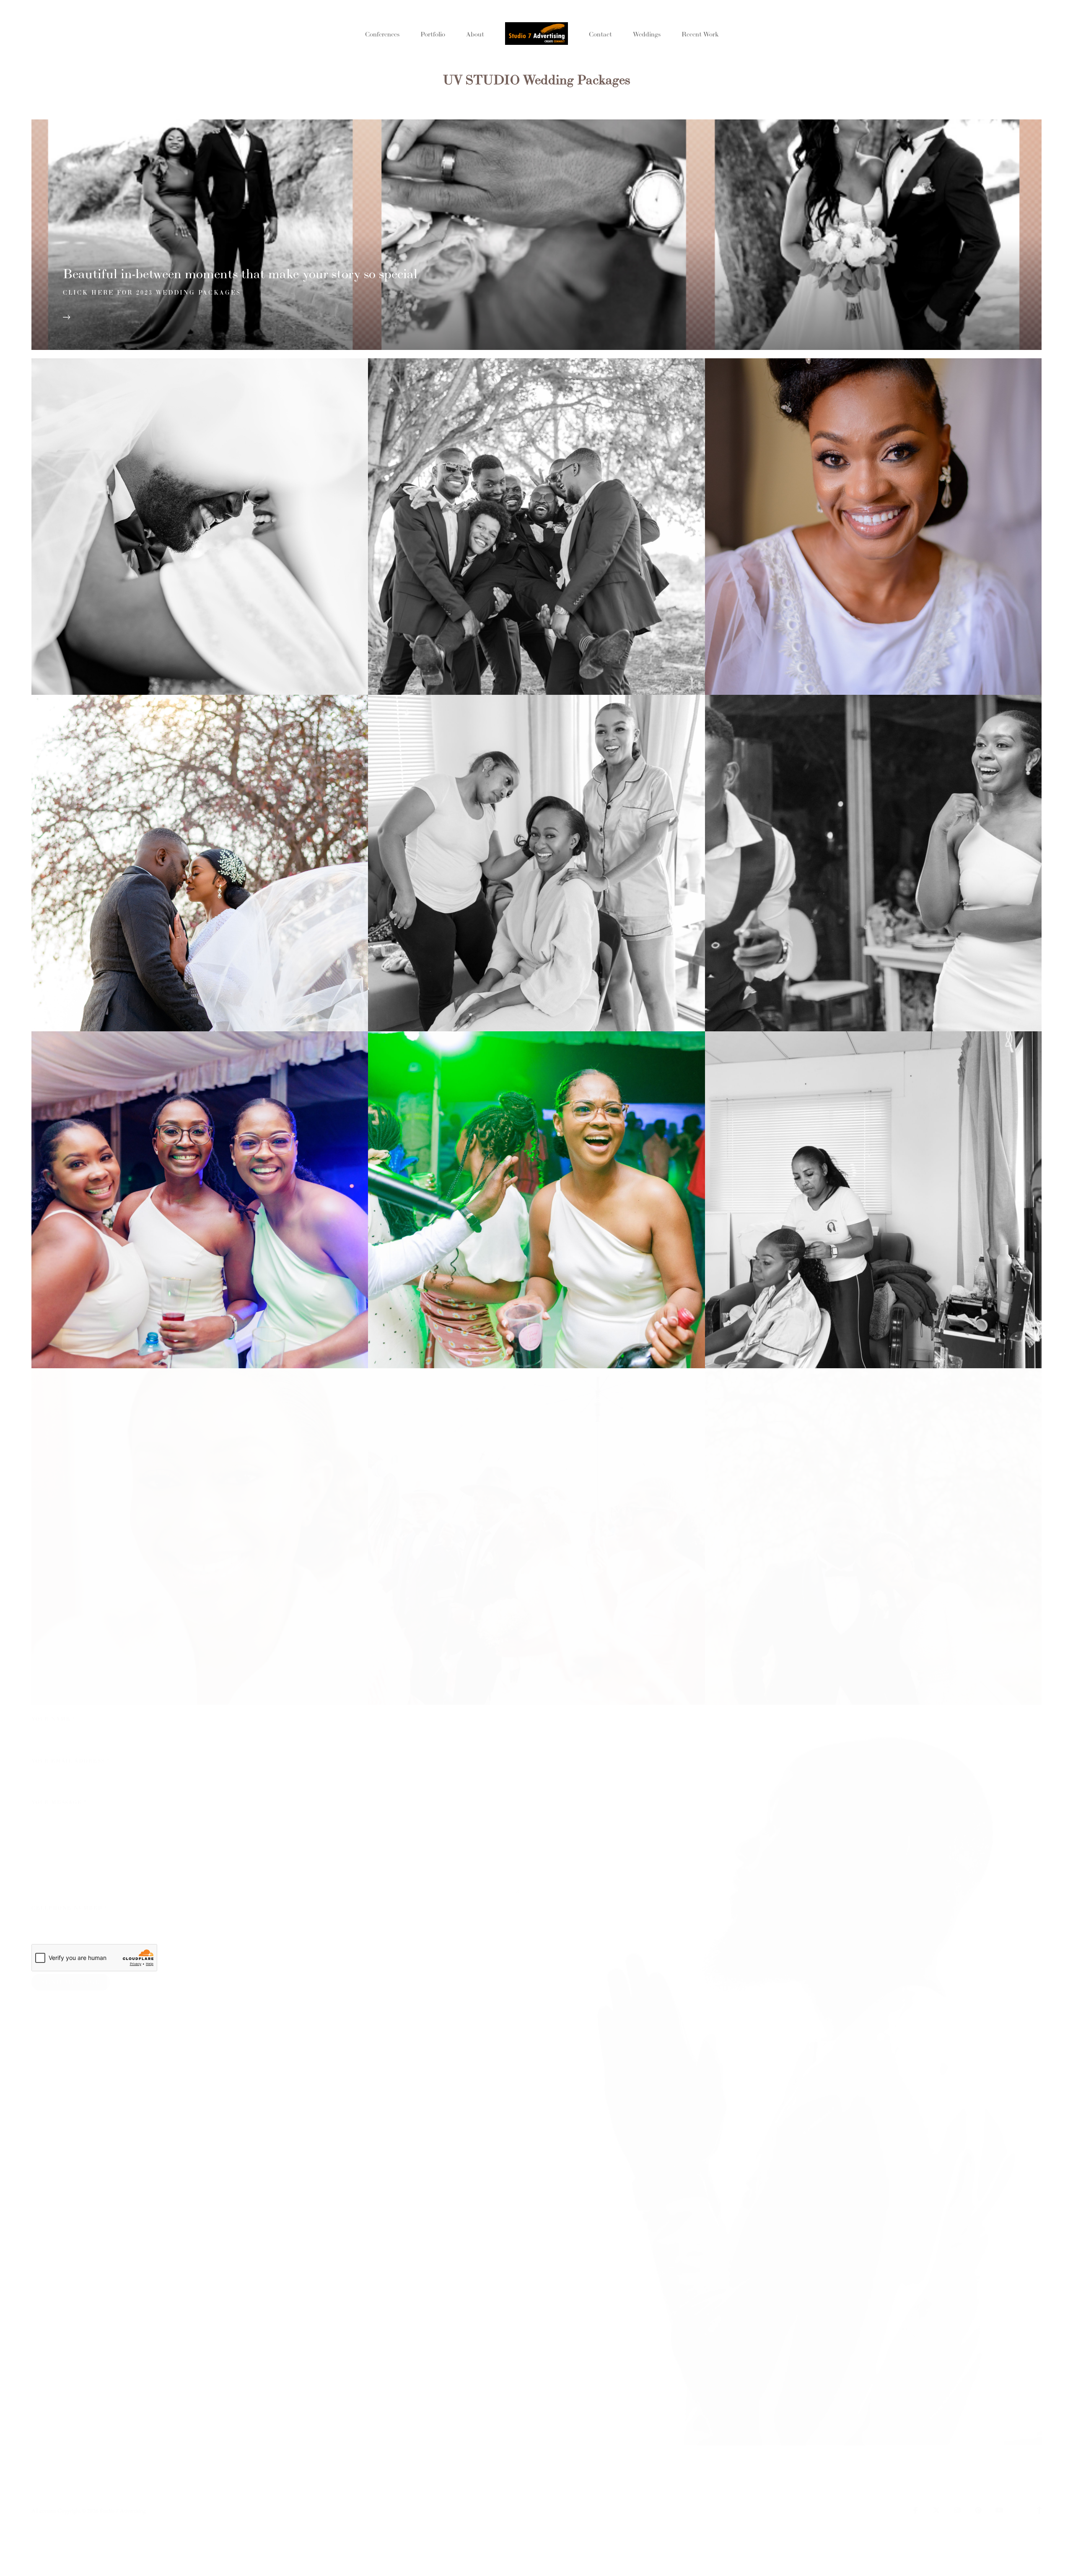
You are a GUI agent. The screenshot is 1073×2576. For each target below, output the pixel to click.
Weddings (647, 34)
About (475, 34)
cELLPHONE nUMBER (69, 1908)
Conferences (382, 34)
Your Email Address (70, 1761)
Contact (600, 34)
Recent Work (700, 34)
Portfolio (433, 34)
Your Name (53, 1719)
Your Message (59, 1802)
